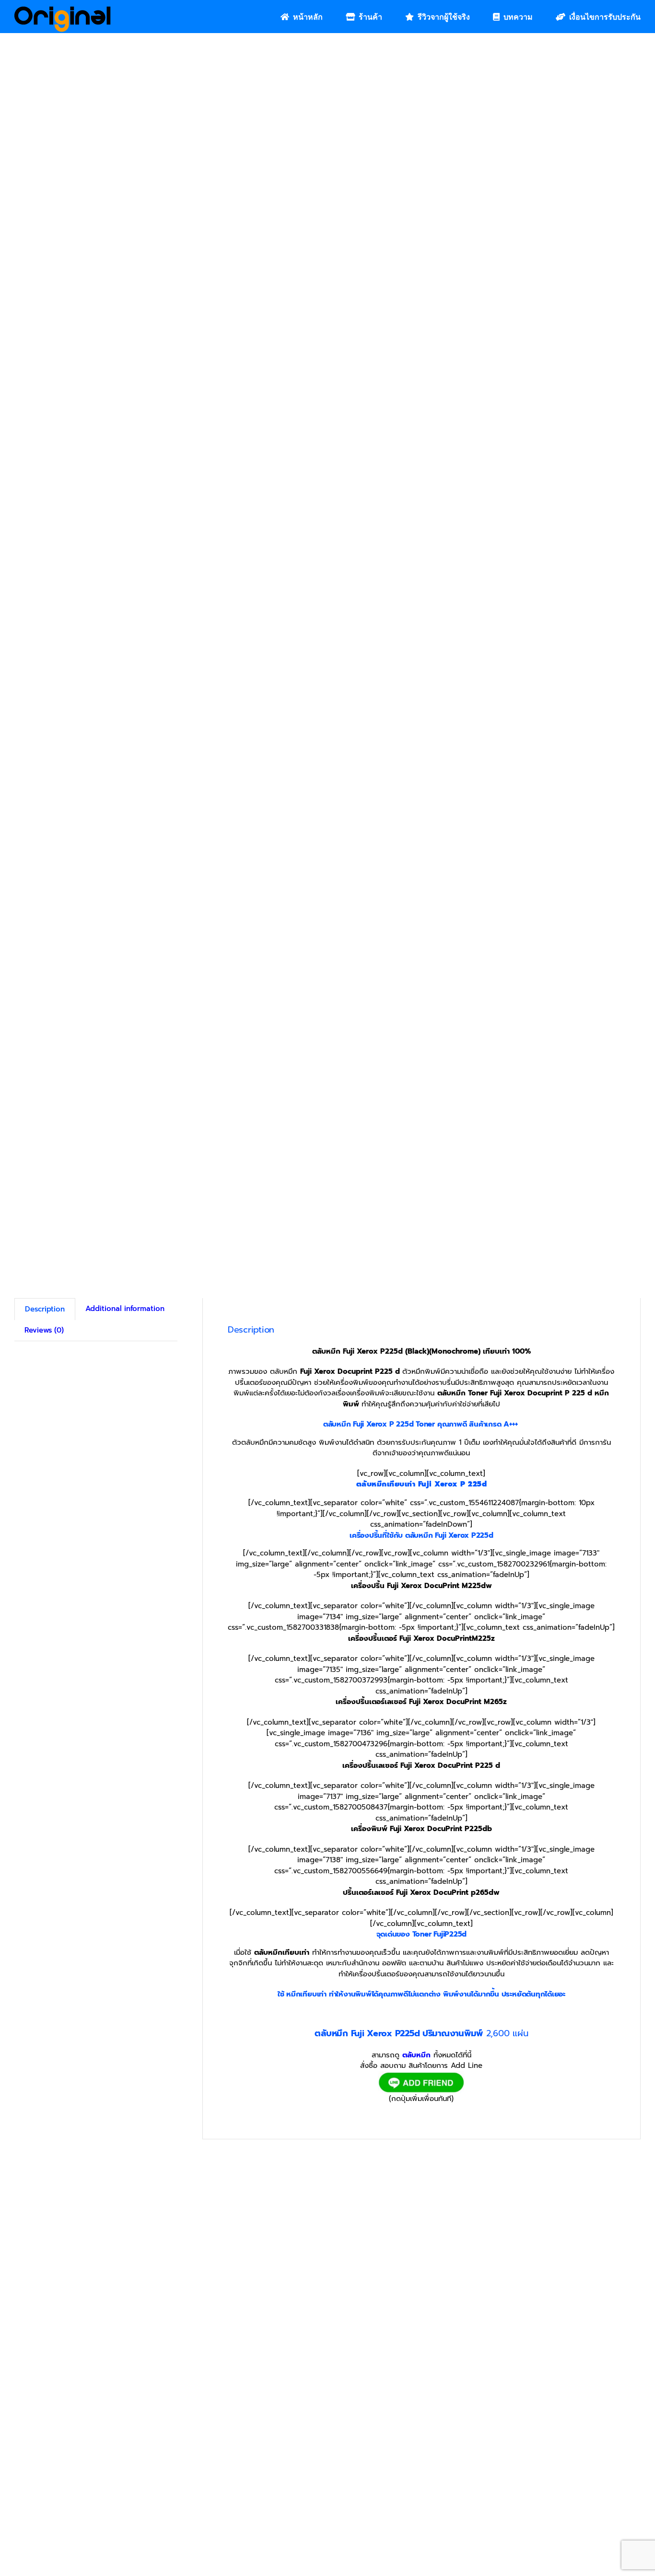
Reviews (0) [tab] (44, 1330)
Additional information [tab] (125, 1309)
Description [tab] (45, 1310)
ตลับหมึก (416, 2055)
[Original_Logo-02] (63, 10)
